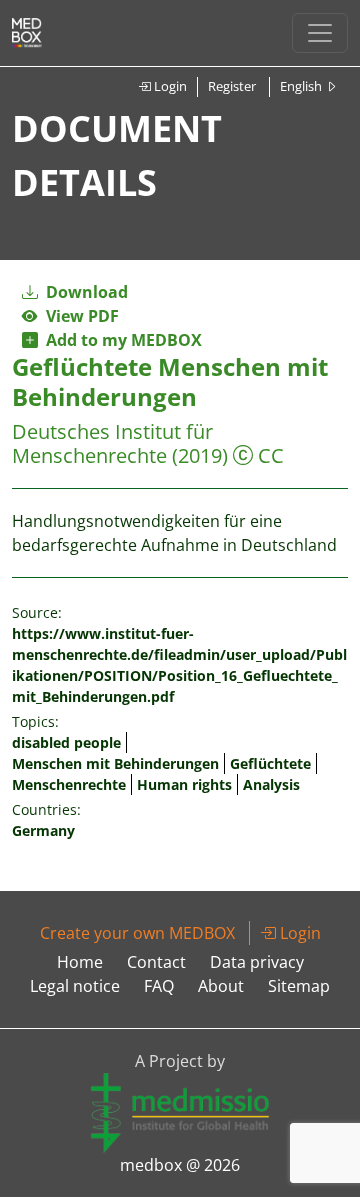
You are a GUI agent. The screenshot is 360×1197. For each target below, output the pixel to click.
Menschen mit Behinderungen (115, 763)
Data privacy (257, 962)
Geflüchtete (270, 763)
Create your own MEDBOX (137, 933)
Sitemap (299, 986)
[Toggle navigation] (320, 33)
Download (85, 292)
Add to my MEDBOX (120, 340)
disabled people (66, 742)
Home (80, 962)
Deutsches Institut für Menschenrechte (112, 443)
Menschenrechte (69, 784)
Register (232, 86)
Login (169, 86)
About (221, 986)
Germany (43, 830)
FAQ (159, 986)
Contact (156, 962)
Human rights (184, 784)
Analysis (271, 784)
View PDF (78, 316)
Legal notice (75, 986)
